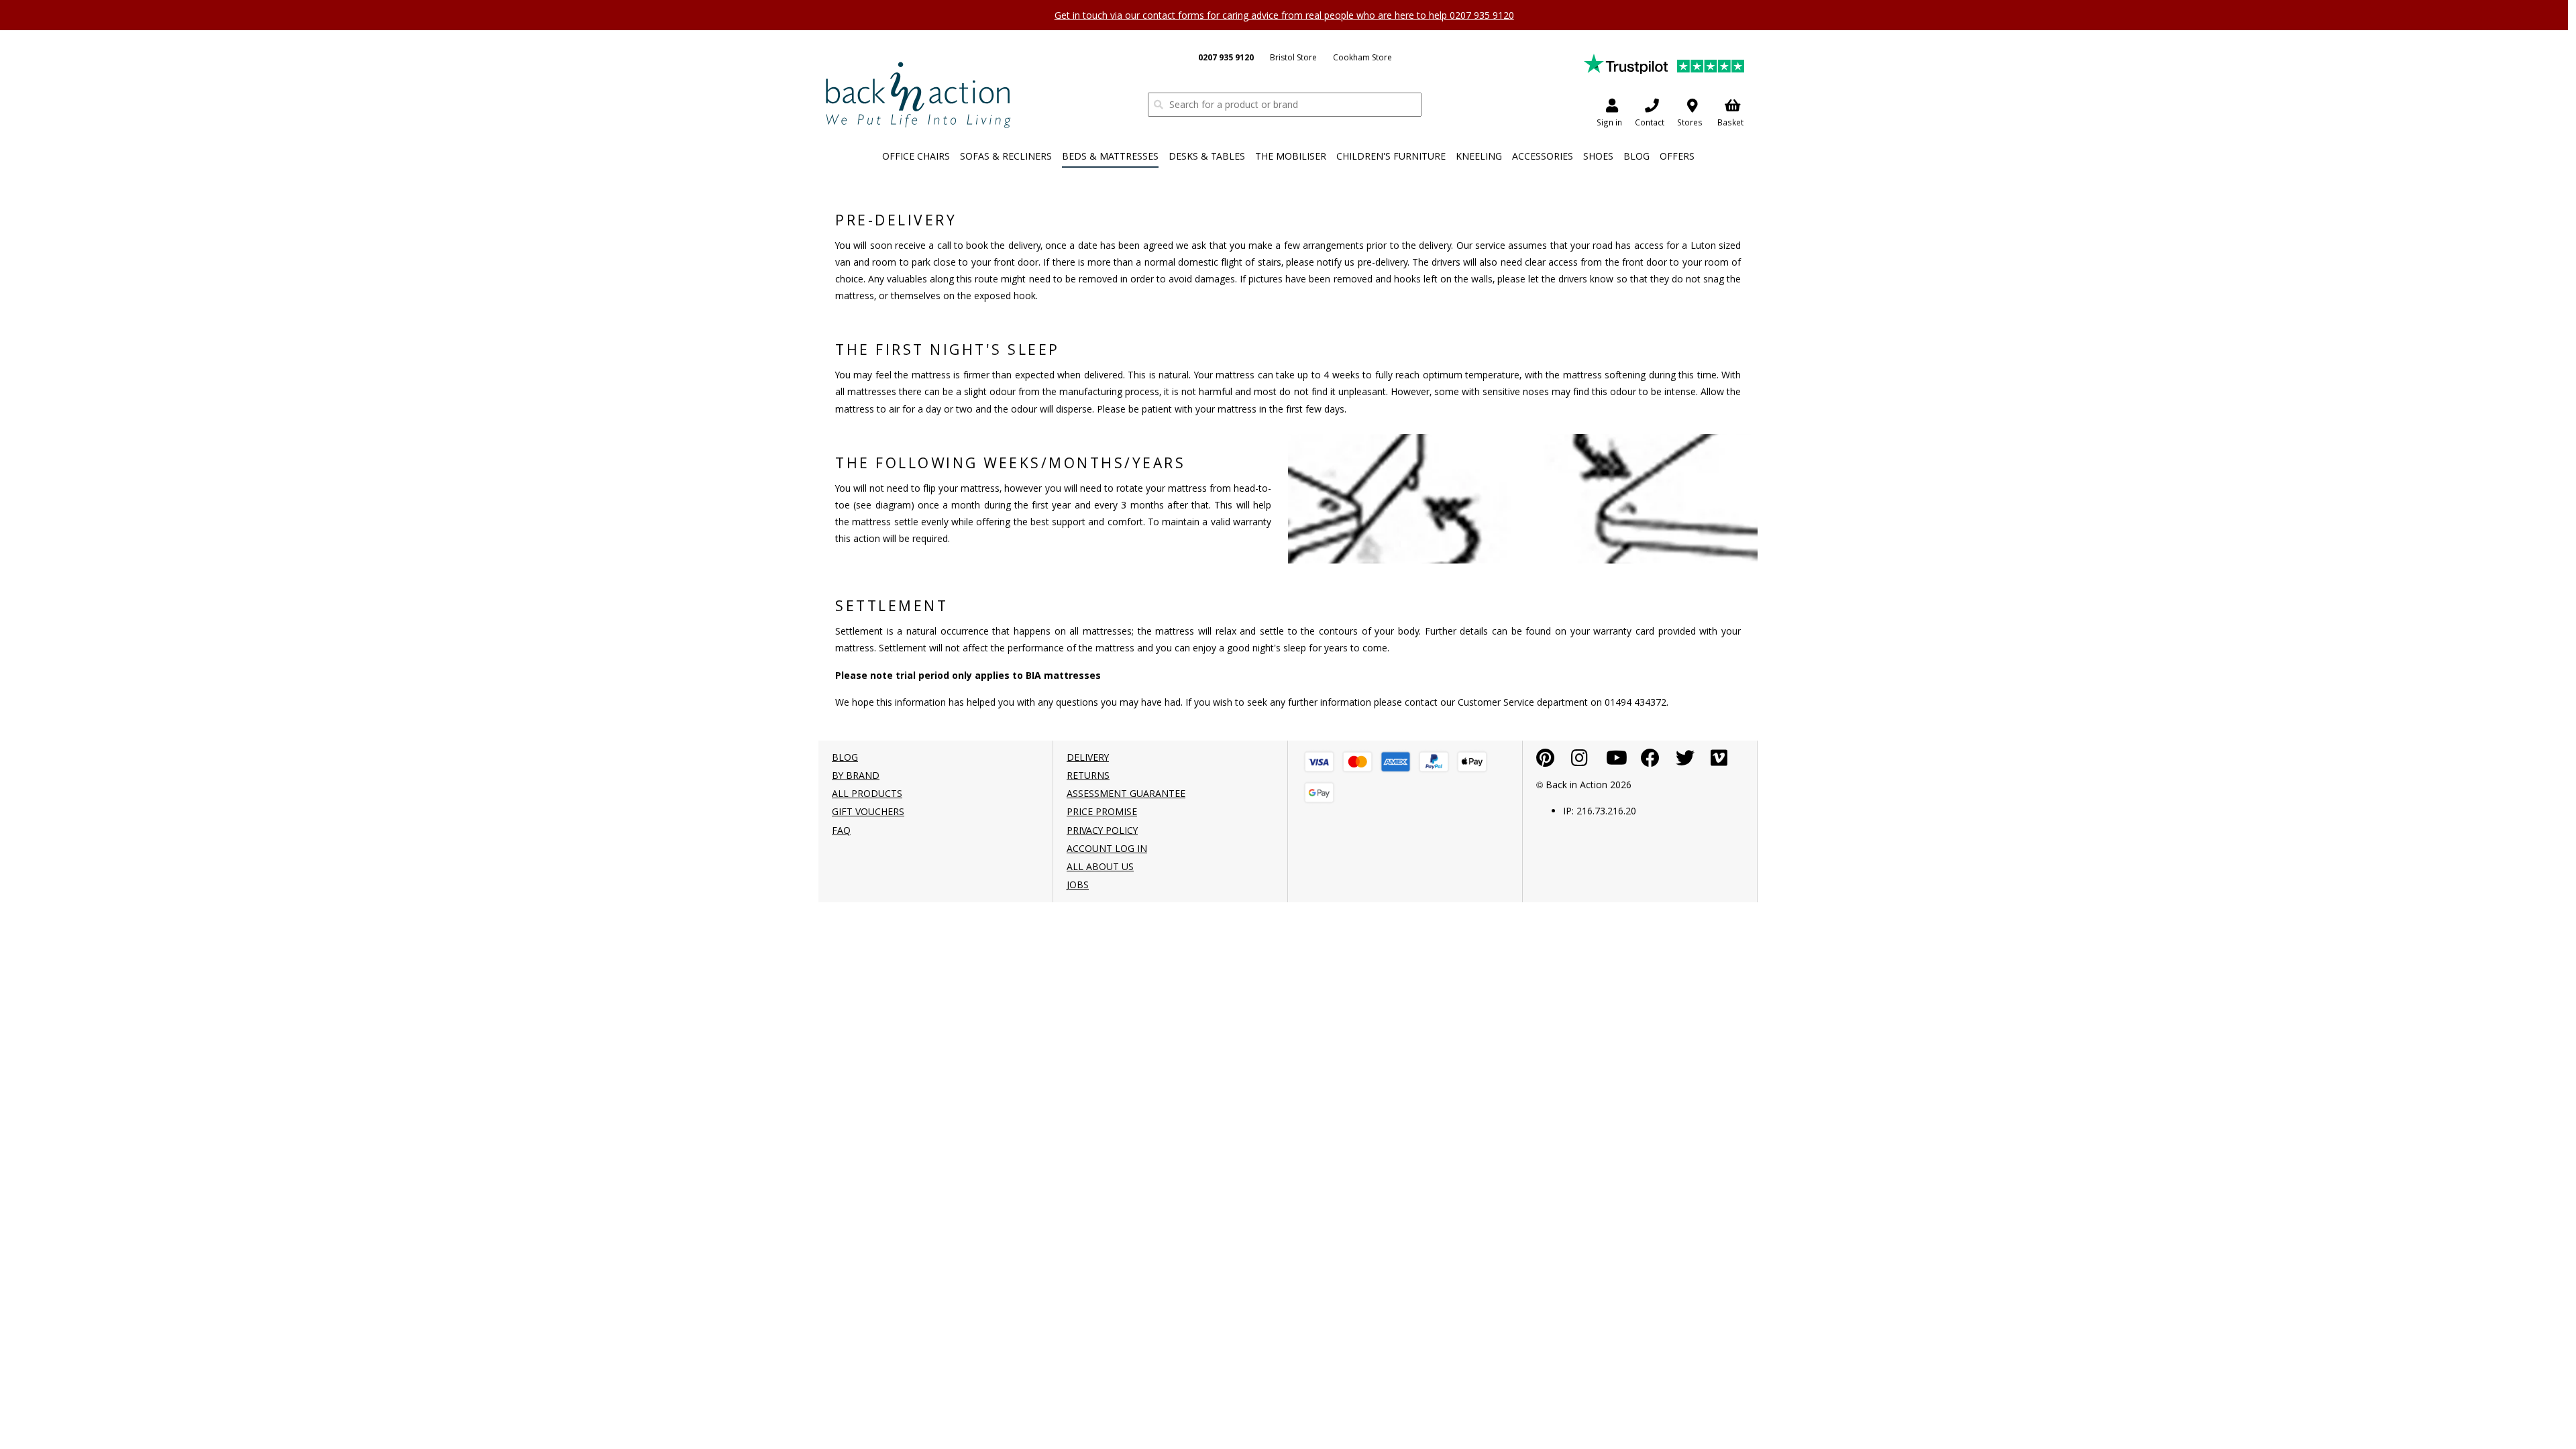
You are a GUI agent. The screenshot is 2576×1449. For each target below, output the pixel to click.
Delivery (1088, 757)
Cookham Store (1362, 57)
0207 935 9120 (1226, 57)
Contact (1650, 122)
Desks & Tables (1207, 156)
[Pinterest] (1545, 761)
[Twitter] (1685, 761)
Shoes (1598, 156)
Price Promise (1102, 811)
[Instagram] (1579, 761)
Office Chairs (916, 156)
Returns (1088, 775)
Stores (1690, 122)
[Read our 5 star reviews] (1664, 63)
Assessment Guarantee (1126, 793)
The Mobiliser (1291, 156)
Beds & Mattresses (1110, 156)
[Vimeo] (1719, 761)
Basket (1730, 122)
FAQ (841, 830)
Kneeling (1479, 156)
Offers (1677, 156)
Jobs (1078, 884)
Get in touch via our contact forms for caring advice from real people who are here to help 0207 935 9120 (1284, 15)
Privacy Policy (1102, 830)
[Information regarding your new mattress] (918, 94)
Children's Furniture (1391, 156)
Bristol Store (1293, 57)
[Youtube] (1617, 761)
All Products (867, 793)
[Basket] (1319, 762)
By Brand (856, 775)
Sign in (1609, 122)
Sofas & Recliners (1006, 156)
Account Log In (1107, 848)
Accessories (1543, 156)
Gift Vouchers (868, 811)
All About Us (1100, 866)
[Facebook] (1650, 761)
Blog (1636, 156)
